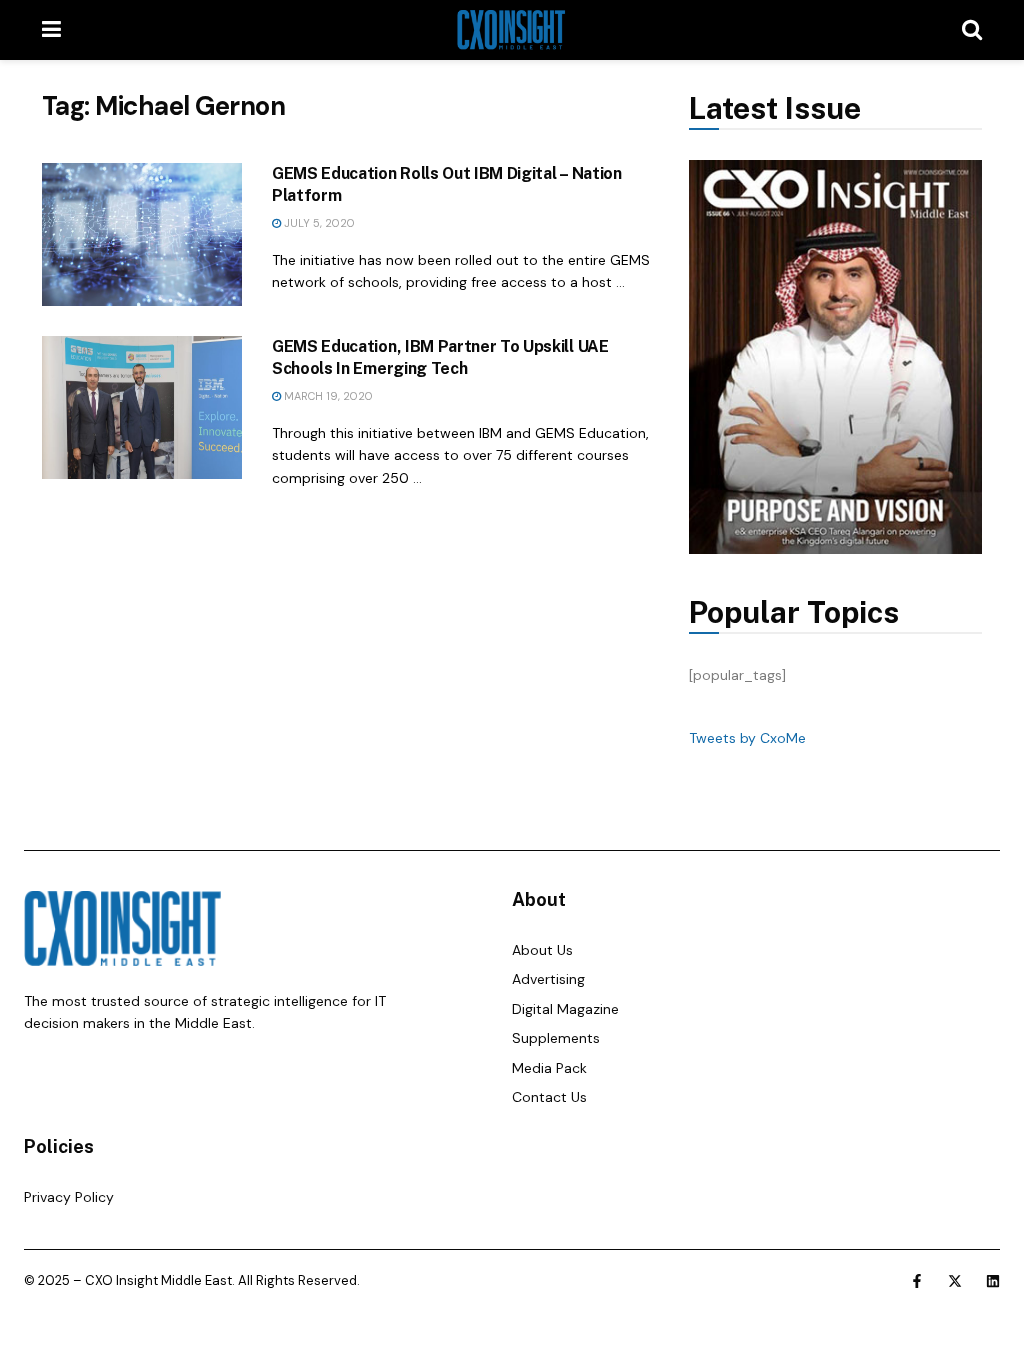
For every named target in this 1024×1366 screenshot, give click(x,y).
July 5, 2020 (318, 223)
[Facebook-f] (917, 1281)
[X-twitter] (955, 1281)
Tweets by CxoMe (747, 738)
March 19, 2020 (327, 396)
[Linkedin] (993, 1281)
